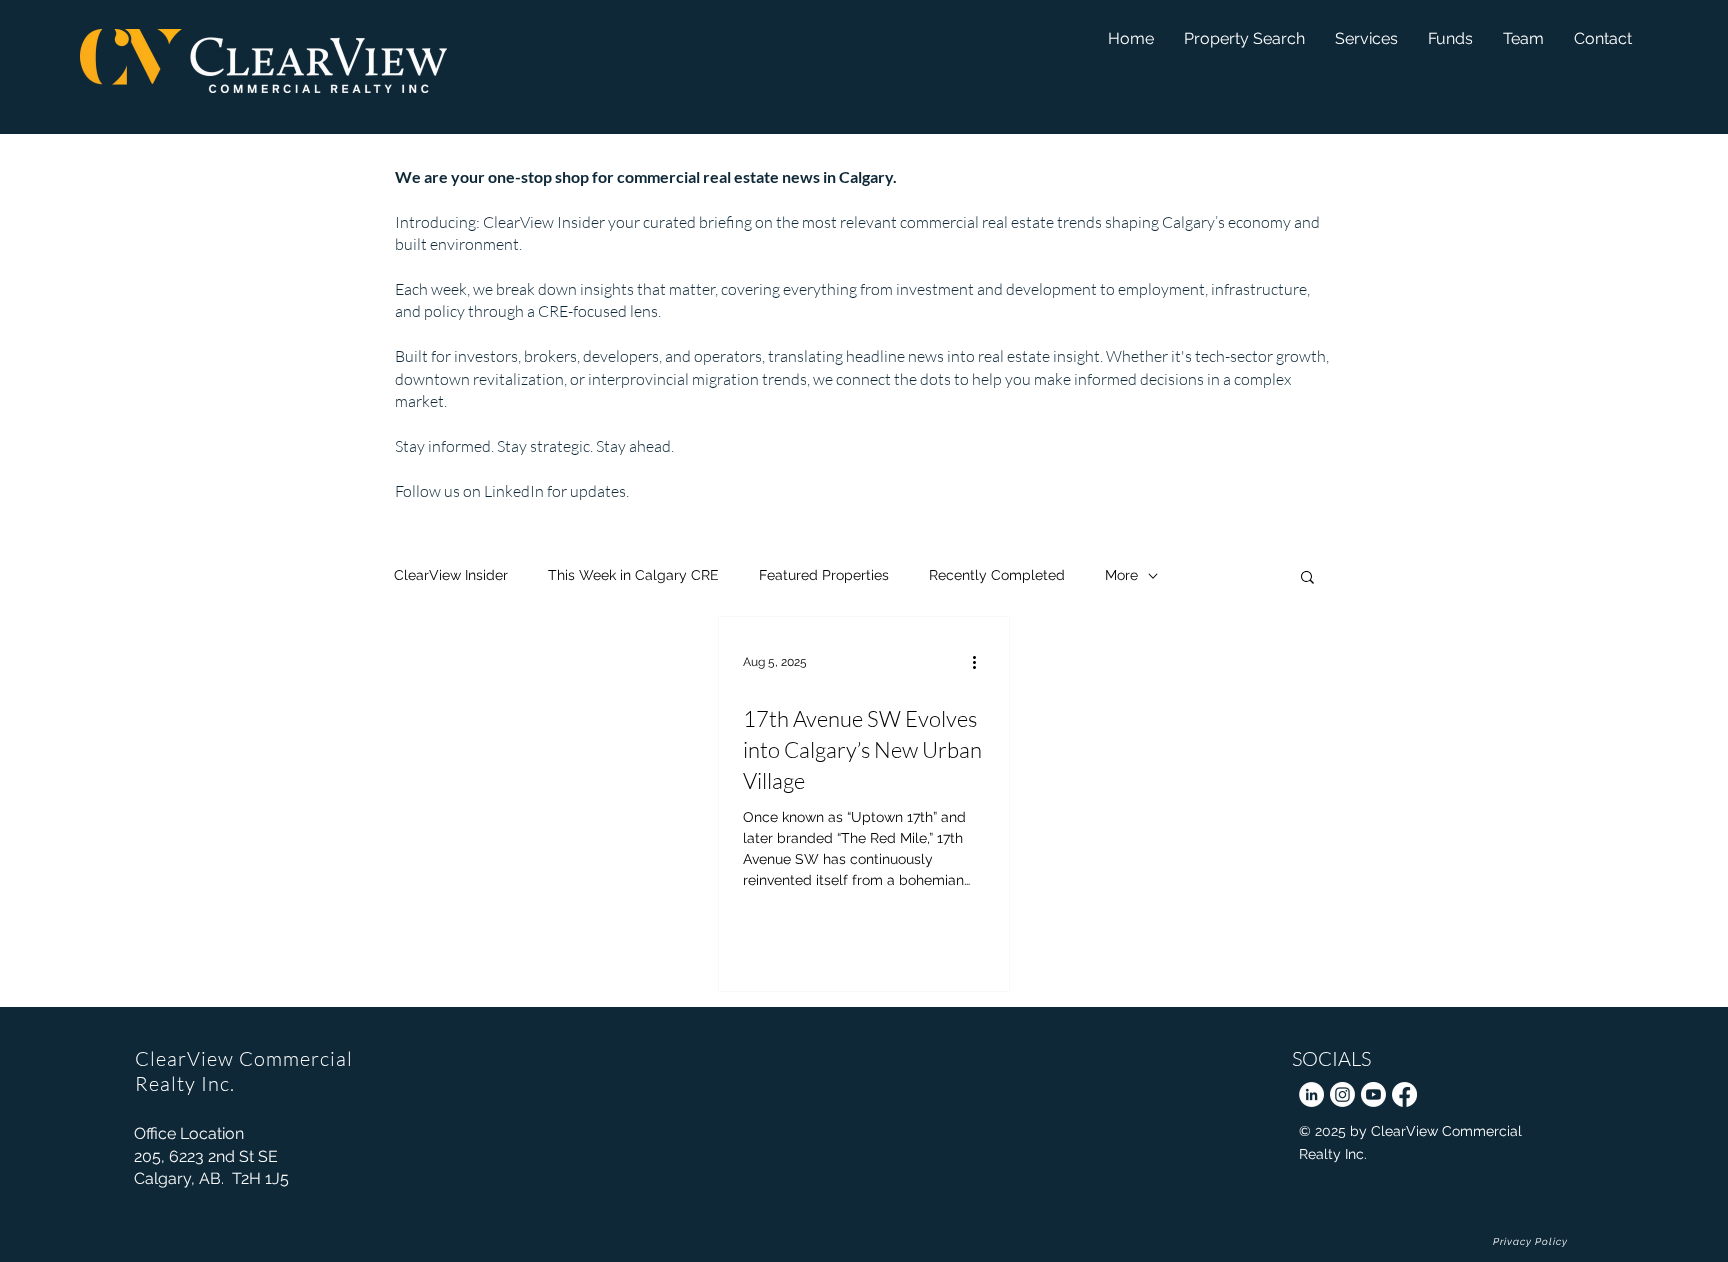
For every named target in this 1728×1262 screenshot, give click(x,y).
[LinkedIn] (1311, 1094)
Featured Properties (824, 575)
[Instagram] (1342, 1094)
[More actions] (982, 662)
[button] (1450, 38)
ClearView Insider (451, 575)
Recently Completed (997, 575)
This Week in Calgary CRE (633, 575)
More (1121, 575)
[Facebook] (1404, 1094)
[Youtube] (1373, 1094)
